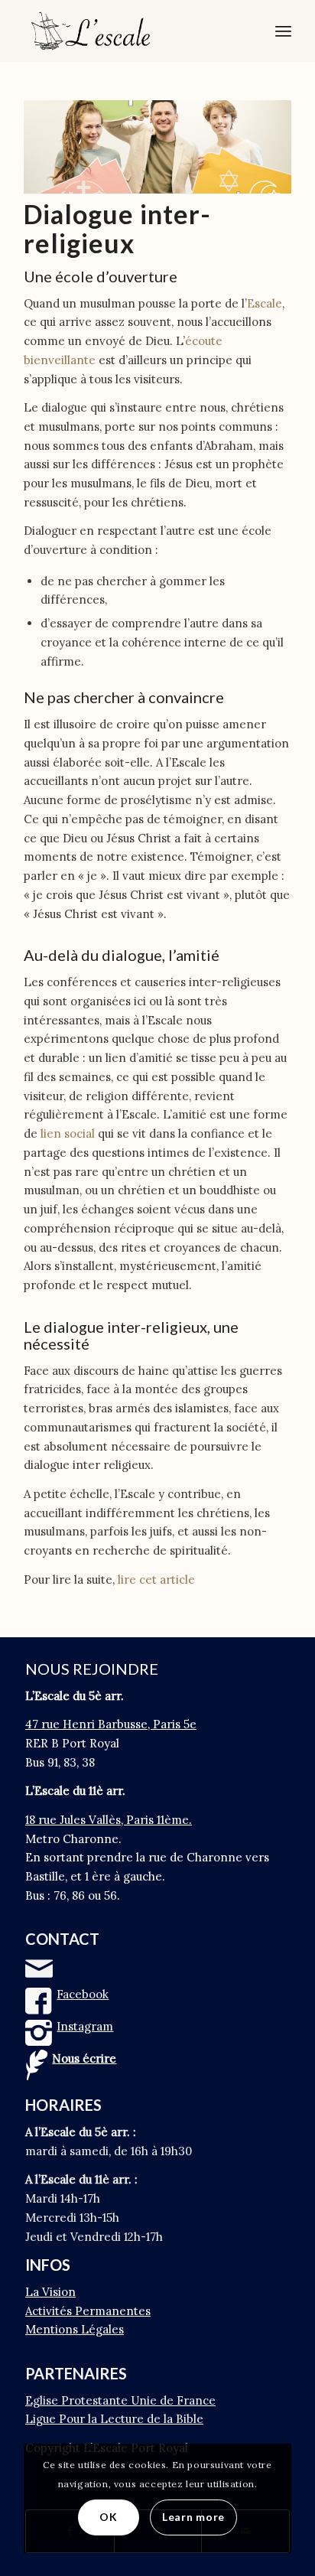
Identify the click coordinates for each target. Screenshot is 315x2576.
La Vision (50, 2292)
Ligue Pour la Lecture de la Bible (114, 2419)
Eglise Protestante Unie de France (120, 2400)
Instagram (85, 2026)
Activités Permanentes (88, 2311)
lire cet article (156, 1579)
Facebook (83, 1994)
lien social (68, 1133)
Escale (265, 303)
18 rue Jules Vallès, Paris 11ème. (109, 1820)
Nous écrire (84, 2058)
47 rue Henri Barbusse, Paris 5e (111, 1724)
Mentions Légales (75, 2329)
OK (108, 2517)
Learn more (193, 2517)
